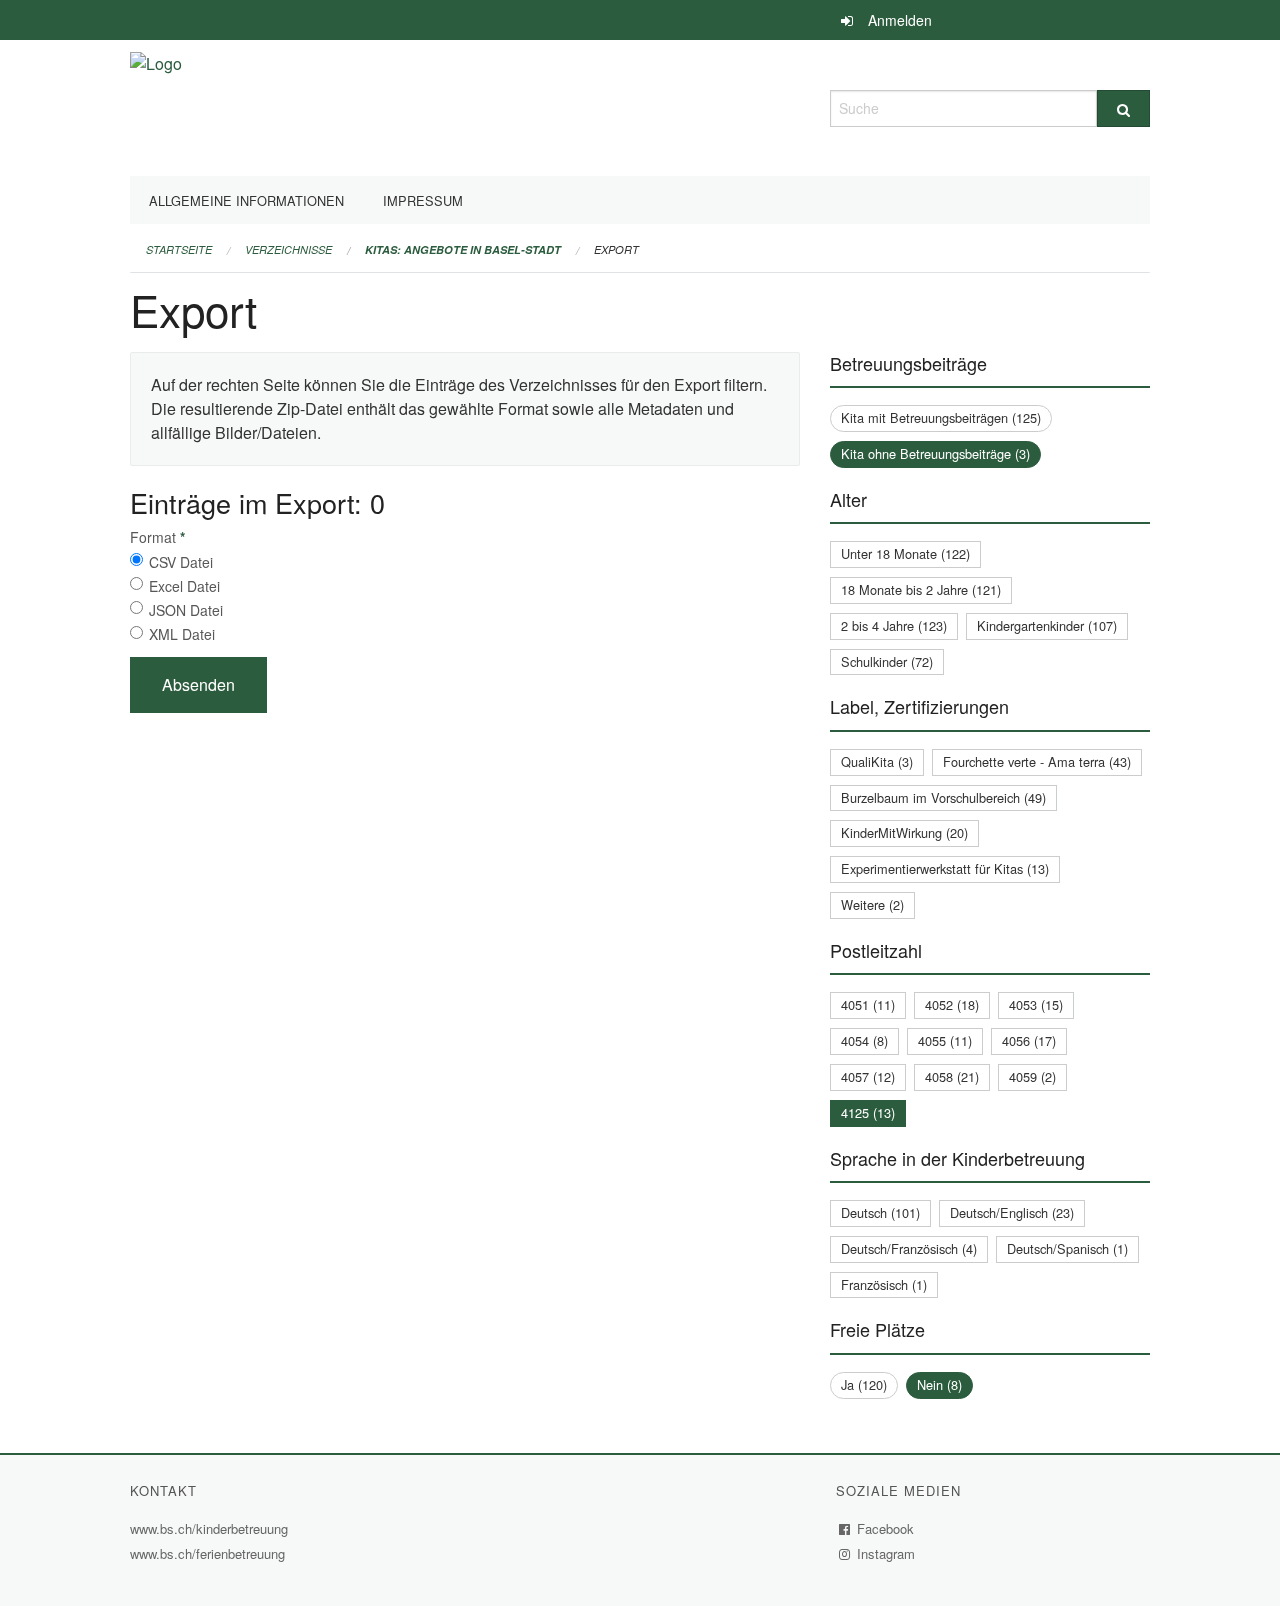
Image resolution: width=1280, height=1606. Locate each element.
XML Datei (182, 634)
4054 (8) (864, 1040)
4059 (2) (1032, 1076)
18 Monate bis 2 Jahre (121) (921, 589)
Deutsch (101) (880, 1212)
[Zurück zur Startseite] (156, 105)
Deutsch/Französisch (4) (909, 1248)
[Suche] (1123, 108)
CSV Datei (181, 562)
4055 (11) (945, 1040)
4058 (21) (952, 1076)
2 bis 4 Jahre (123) (894, 625)
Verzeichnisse (288, 249)
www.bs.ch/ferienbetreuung (210, 1553)
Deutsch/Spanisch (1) (1067, 1248)
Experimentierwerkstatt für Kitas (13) (945, 868)
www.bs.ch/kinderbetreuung (211, 1528)
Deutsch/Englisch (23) (1012, 1212)
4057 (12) (868, 1076)
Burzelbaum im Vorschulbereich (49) (943, 797)
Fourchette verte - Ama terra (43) (1037, 761)
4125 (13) (868, 1112)
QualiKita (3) (877, 761)
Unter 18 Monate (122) (905, 553)
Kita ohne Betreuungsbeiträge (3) (935, 453)
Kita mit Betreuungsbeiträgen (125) (941, 417)
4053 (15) (1036, 1004)
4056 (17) (1029, 1040)
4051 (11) (868, 1004)
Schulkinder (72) (887, 661)
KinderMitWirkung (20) (904, 832)
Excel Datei (184, 586)
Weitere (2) (872, 904)
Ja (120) (864, 1384)
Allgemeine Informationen (246, 200)
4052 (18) (952, 1004)
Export (616, 249)
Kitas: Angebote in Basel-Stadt (463, 249)
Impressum (423, 200)
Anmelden (900, 20)
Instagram (886, 1553)
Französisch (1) (884, 1284)
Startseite (179, 249)
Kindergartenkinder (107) (1047, 625)
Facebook (886, 1528)
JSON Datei (186, 610)
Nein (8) (939, 1384)
